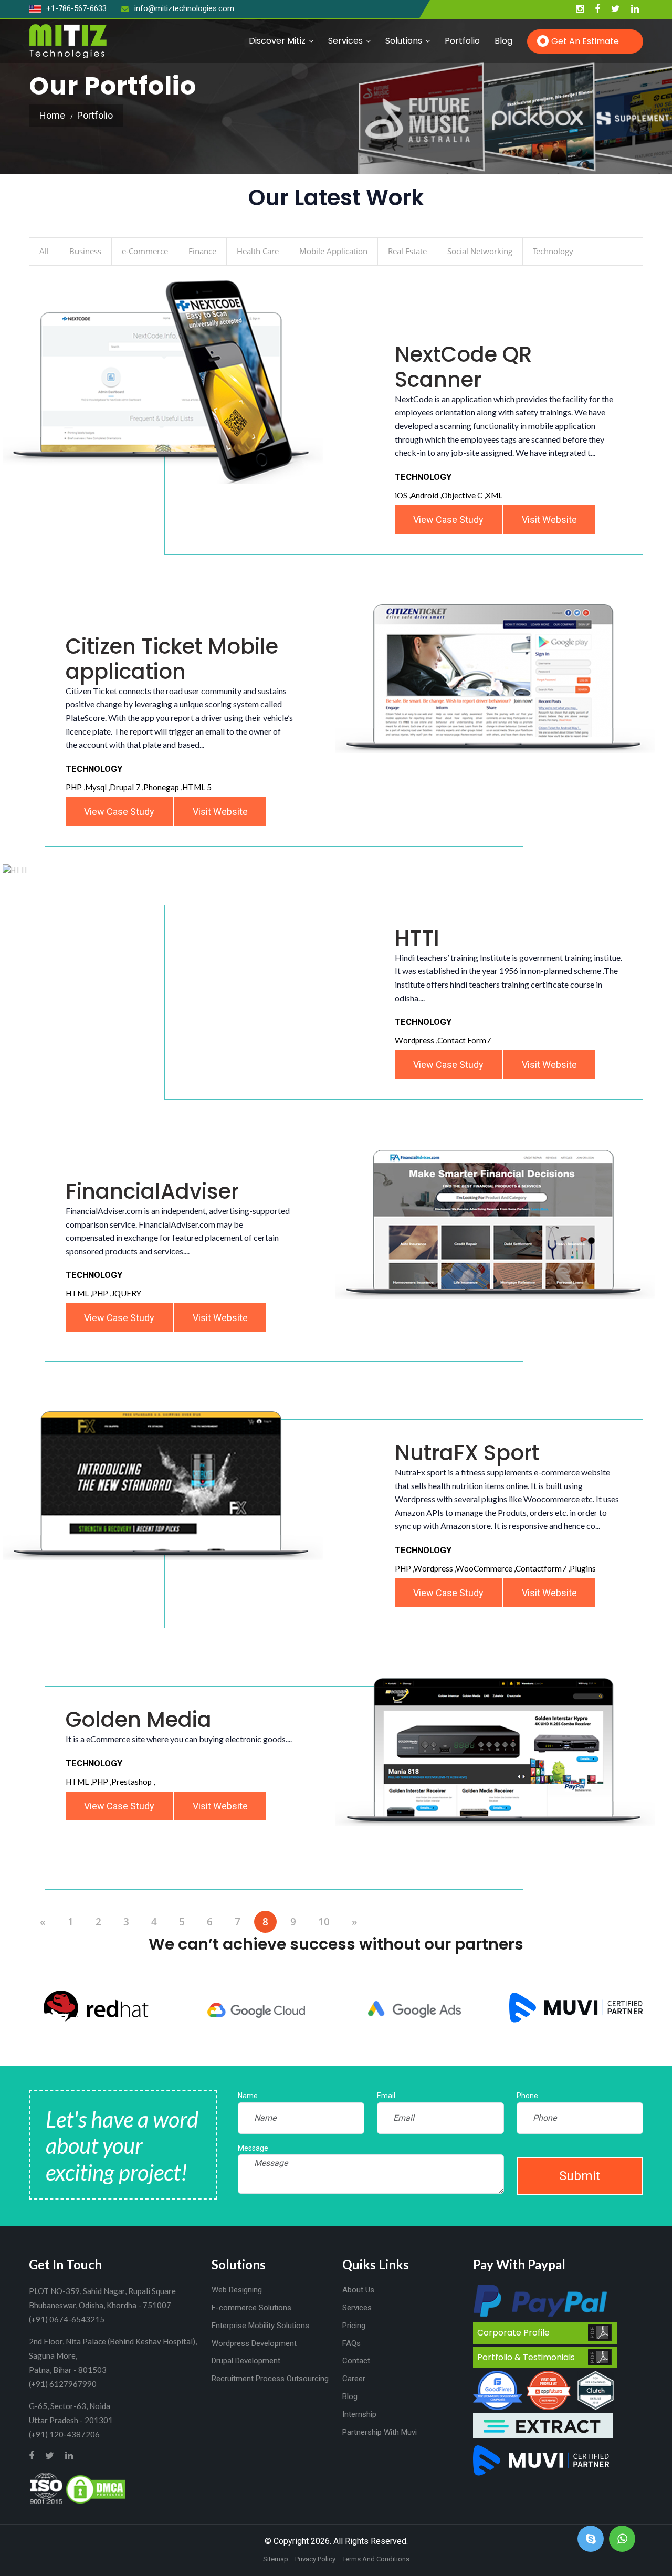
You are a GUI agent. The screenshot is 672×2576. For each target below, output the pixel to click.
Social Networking (480, 251)
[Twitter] (616, 9)
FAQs (351, 2343)
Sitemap (276, 2559)
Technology (553, 251)
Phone (527, 2096)
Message (253, 2148)
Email (386, 2096)
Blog (503, 41)
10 (324, 1922)
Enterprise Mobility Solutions (260, 2326)
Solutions (404, 41)
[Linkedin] (635, 9)
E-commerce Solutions (251, 2308)
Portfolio (462, 41)
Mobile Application (333, 251)
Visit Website (220, 811)
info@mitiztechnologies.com (184, 8)
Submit (580, 2176)
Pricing (354, 2326)
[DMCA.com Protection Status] (96, 2488)
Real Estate (407, 251)
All (44, 251)
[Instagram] (580, 9)
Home (52, 115)
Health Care (258, 251)
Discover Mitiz (277, 41)
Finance (202, 251)
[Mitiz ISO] (46, 2488)
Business (85, 251)
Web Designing (237, 2290)
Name (248, 2096)
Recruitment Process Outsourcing (270, 2379)
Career (354, 2379)
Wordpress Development (254, 2343)
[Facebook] (597, 9)
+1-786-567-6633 (75, 8)
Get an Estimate (585, 41)
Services (345, 41)
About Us (358, 2290)
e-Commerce (145, 251)
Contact (356, 2361)
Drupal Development (246, 2361)
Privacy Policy (315, 2559)
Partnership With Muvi (380, 2432)
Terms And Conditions (376, 2559)
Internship (359, 2414)
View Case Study (119, 811)
